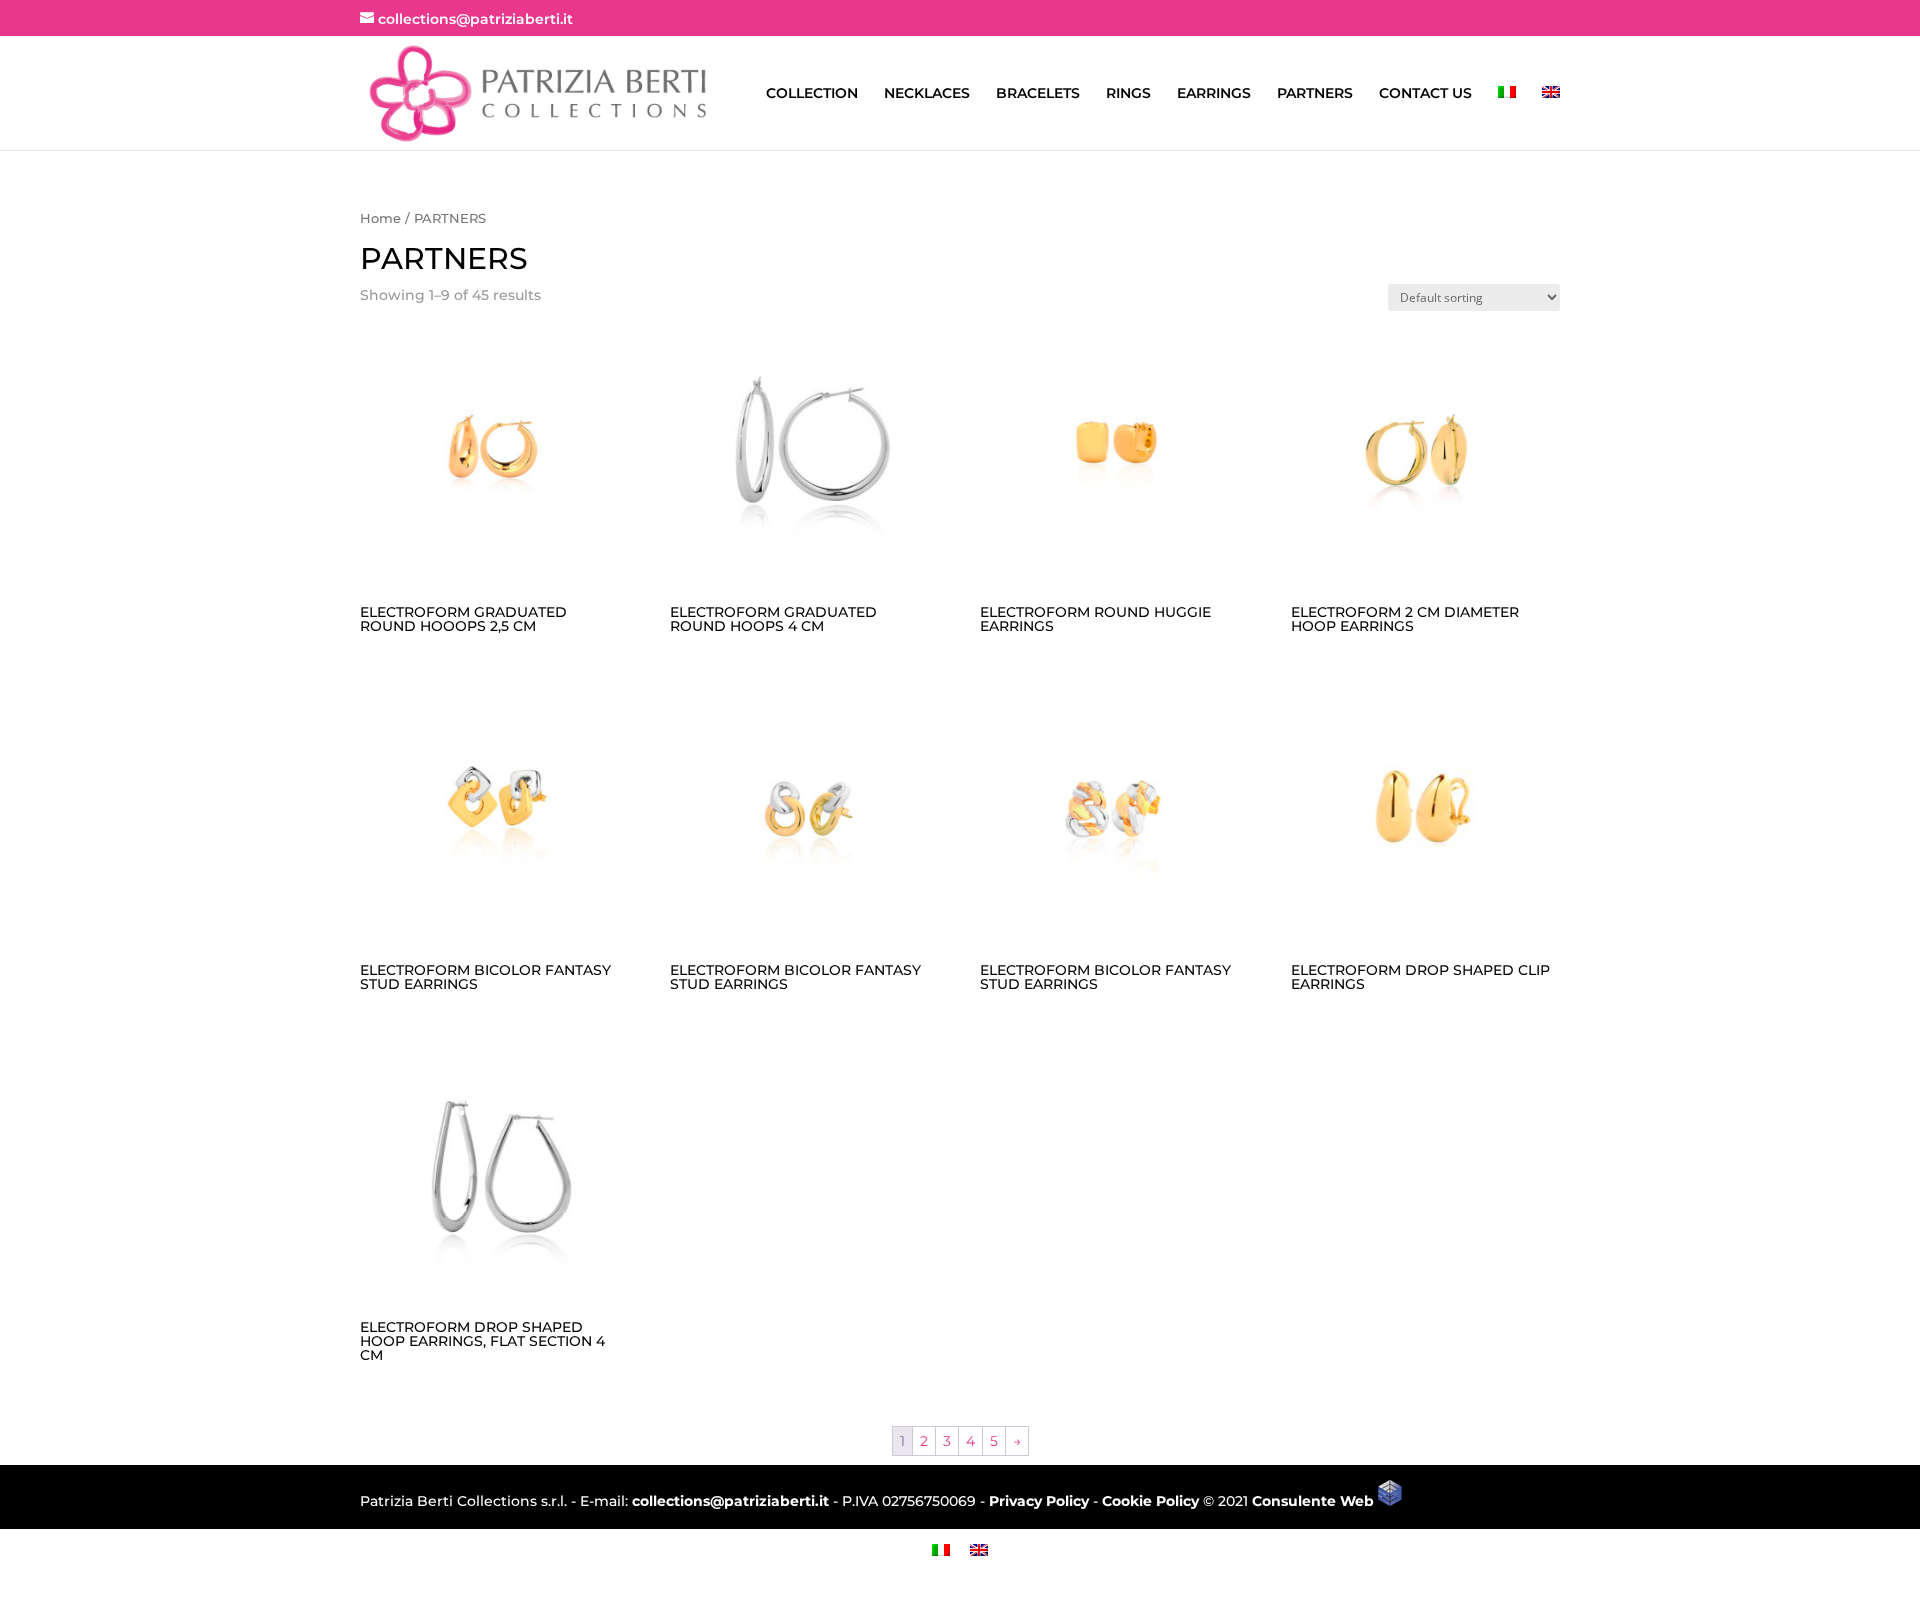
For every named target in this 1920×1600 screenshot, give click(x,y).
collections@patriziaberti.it (730, 1501)
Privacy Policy (1039, 1501)
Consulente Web (1315, 1501)
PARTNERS (1315, 94)
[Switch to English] (979, 1549)
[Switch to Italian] (1507, 118)
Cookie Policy (1150, 1501)
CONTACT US (1425, 94)
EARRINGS (1214, 94)
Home (380, 218)
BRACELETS (1038, 94)
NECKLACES (927, 94)
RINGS (1128, 94)
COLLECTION (812, 94)
